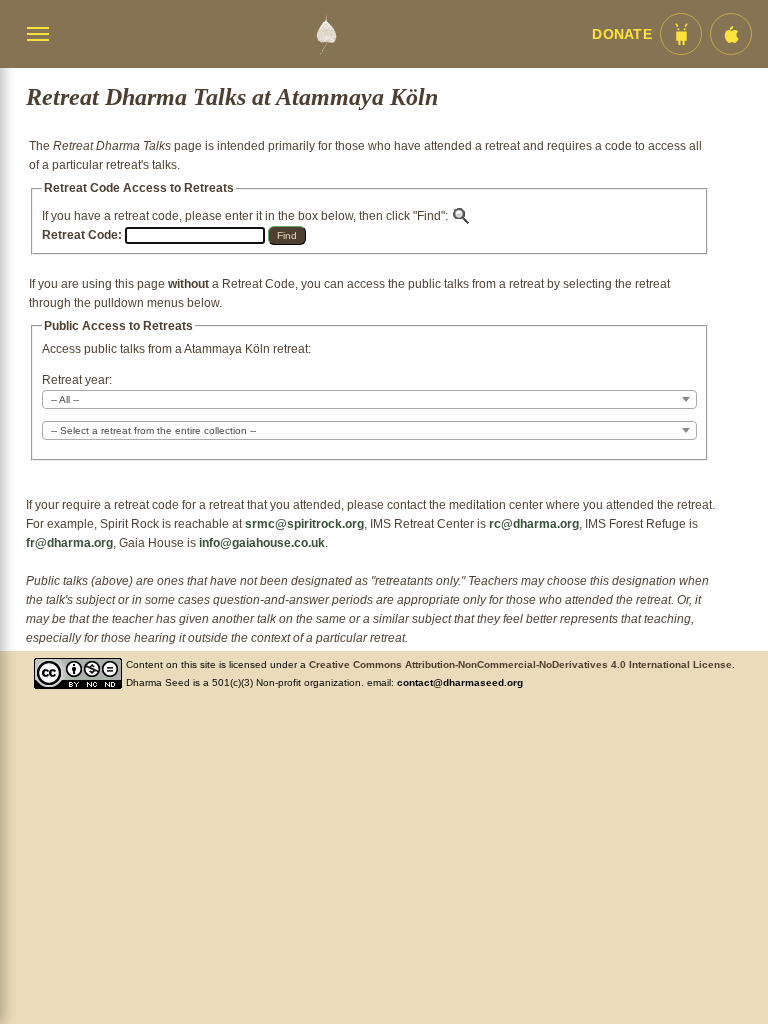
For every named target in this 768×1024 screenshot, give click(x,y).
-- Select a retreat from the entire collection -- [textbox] (153, 430)
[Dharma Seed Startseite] (326, 34)
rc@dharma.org (534, 524)
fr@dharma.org (69, 543)
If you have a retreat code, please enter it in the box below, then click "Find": (246, 216)
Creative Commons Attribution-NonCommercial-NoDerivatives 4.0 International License (520, 664)
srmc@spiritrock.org (304, 524)
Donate (622, 34)
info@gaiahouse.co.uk (262, 543)
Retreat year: (77, 380)
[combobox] (369, 399)
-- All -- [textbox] (65, 399)
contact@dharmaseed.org (460, 682)
